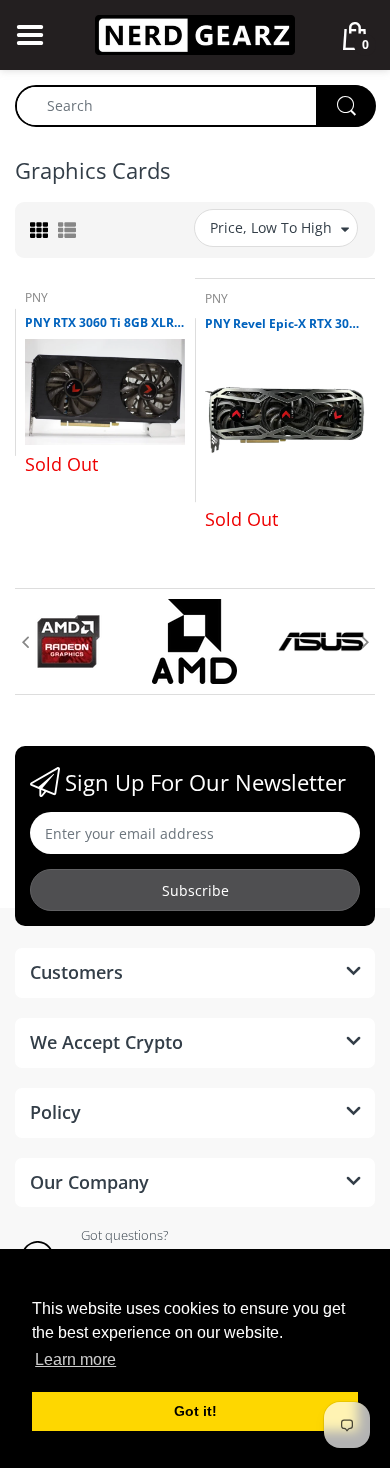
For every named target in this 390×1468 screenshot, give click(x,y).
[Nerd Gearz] (195, 33)
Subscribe (195, 890)
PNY (36, 297)
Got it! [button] (195, 1411)
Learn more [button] (75, 1359)
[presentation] (25, 642)
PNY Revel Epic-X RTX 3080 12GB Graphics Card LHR (285, 324)
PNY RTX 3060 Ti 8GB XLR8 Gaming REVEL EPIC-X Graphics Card (105, 323)
